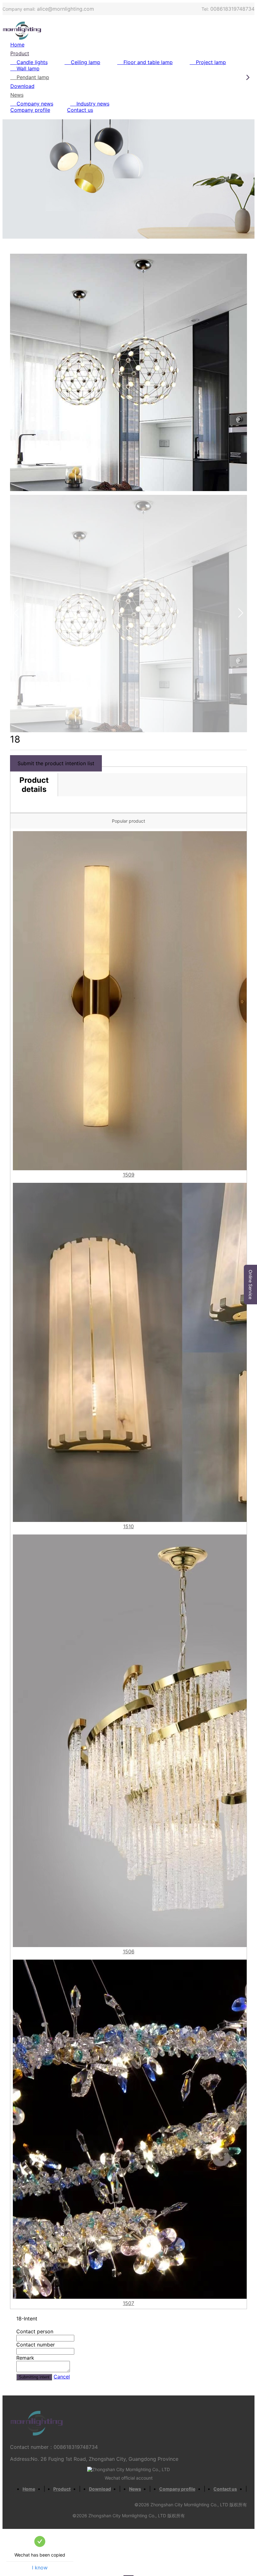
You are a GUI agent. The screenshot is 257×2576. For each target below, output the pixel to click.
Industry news (93, 104)
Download (22, 86)
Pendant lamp (33, 77)
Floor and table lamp (148, 62)
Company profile (30, 110)
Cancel (62, 2377)
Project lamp (211, 62)
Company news (35, 104)
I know (40, 2568)
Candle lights (32, 62)
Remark (25, 2358)
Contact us (80, 110)
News (17, 95)
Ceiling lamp (86, 62)
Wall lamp (28, 68)
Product (20, 53)
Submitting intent (34, 2377)
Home (17, 45)
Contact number (36, 2345)
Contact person (35, 2331)
